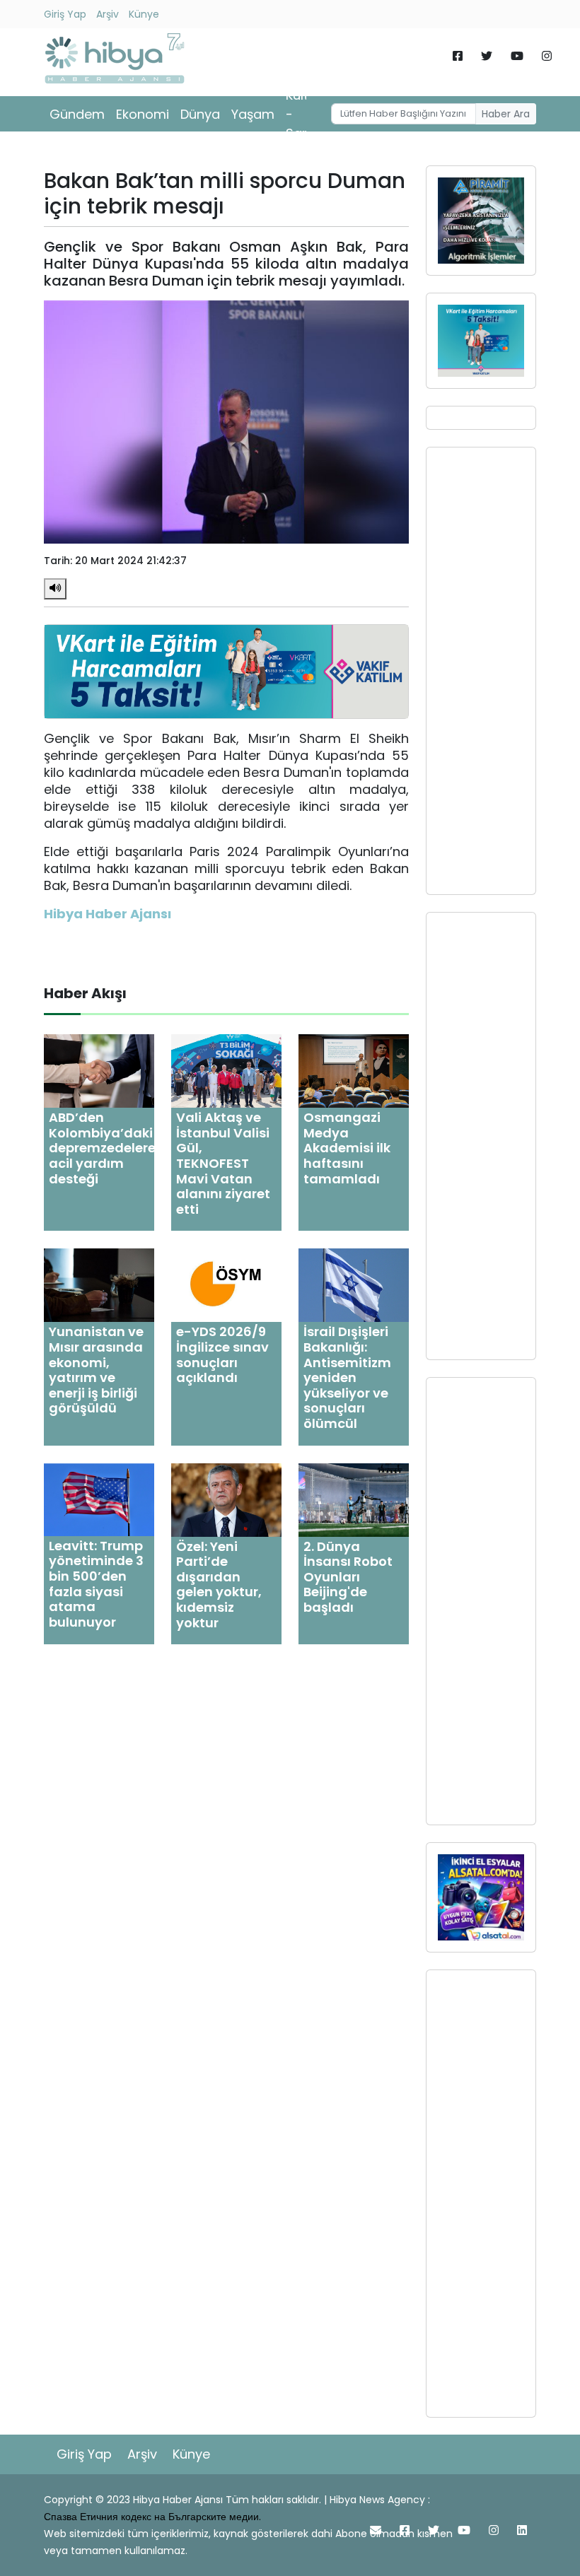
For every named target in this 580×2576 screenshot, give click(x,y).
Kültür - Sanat (304, 114)
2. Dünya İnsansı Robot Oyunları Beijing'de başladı (348, 1577)
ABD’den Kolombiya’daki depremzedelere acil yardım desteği (102, 1148)
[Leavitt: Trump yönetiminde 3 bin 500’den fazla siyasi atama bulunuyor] (99, 1499)
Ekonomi (143, 114)
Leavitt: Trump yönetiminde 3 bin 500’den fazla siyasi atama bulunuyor (96, 1584)
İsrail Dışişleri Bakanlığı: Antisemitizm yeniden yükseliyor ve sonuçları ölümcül (347, 1377)
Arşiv (108, 14)
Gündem (77, 114)
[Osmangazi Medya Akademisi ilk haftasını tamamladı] (354, 1071)
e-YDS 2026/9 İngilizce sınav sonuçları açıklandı (222, 1354)
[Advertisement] (481, 671)
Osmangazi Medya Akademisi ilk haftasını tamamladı (347, 1148)
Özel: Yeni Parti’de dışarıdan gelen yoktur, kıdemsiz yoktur (219, 1585)
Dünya (200, 114)
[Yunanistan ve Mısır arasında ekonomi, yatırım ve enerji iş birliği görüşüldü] (99, 1285)
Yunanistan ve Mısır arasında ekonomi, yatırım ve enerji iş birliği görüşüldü (96, 1370)
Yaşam (253, 114)
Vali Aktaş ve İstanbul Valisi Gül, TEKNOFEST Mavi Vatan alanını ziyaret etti (223, 1163)
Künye (144, 14)
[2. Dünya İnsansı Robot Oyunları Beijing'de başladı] (354, 1499)
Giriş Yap (65, 14)
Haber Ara (506, 114)
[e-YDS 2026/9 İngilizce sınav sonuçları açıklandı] (226, 1285)
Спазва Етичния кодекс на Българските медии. (152, 2517)
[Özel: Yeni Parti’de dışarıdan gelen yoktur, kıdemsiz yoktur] (226, 1499)
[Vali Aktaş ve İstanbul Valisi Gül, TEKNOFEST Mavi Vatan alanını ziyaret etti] (226, 1071)
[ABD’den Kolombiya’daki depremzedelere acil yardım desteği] (99, 1071)
